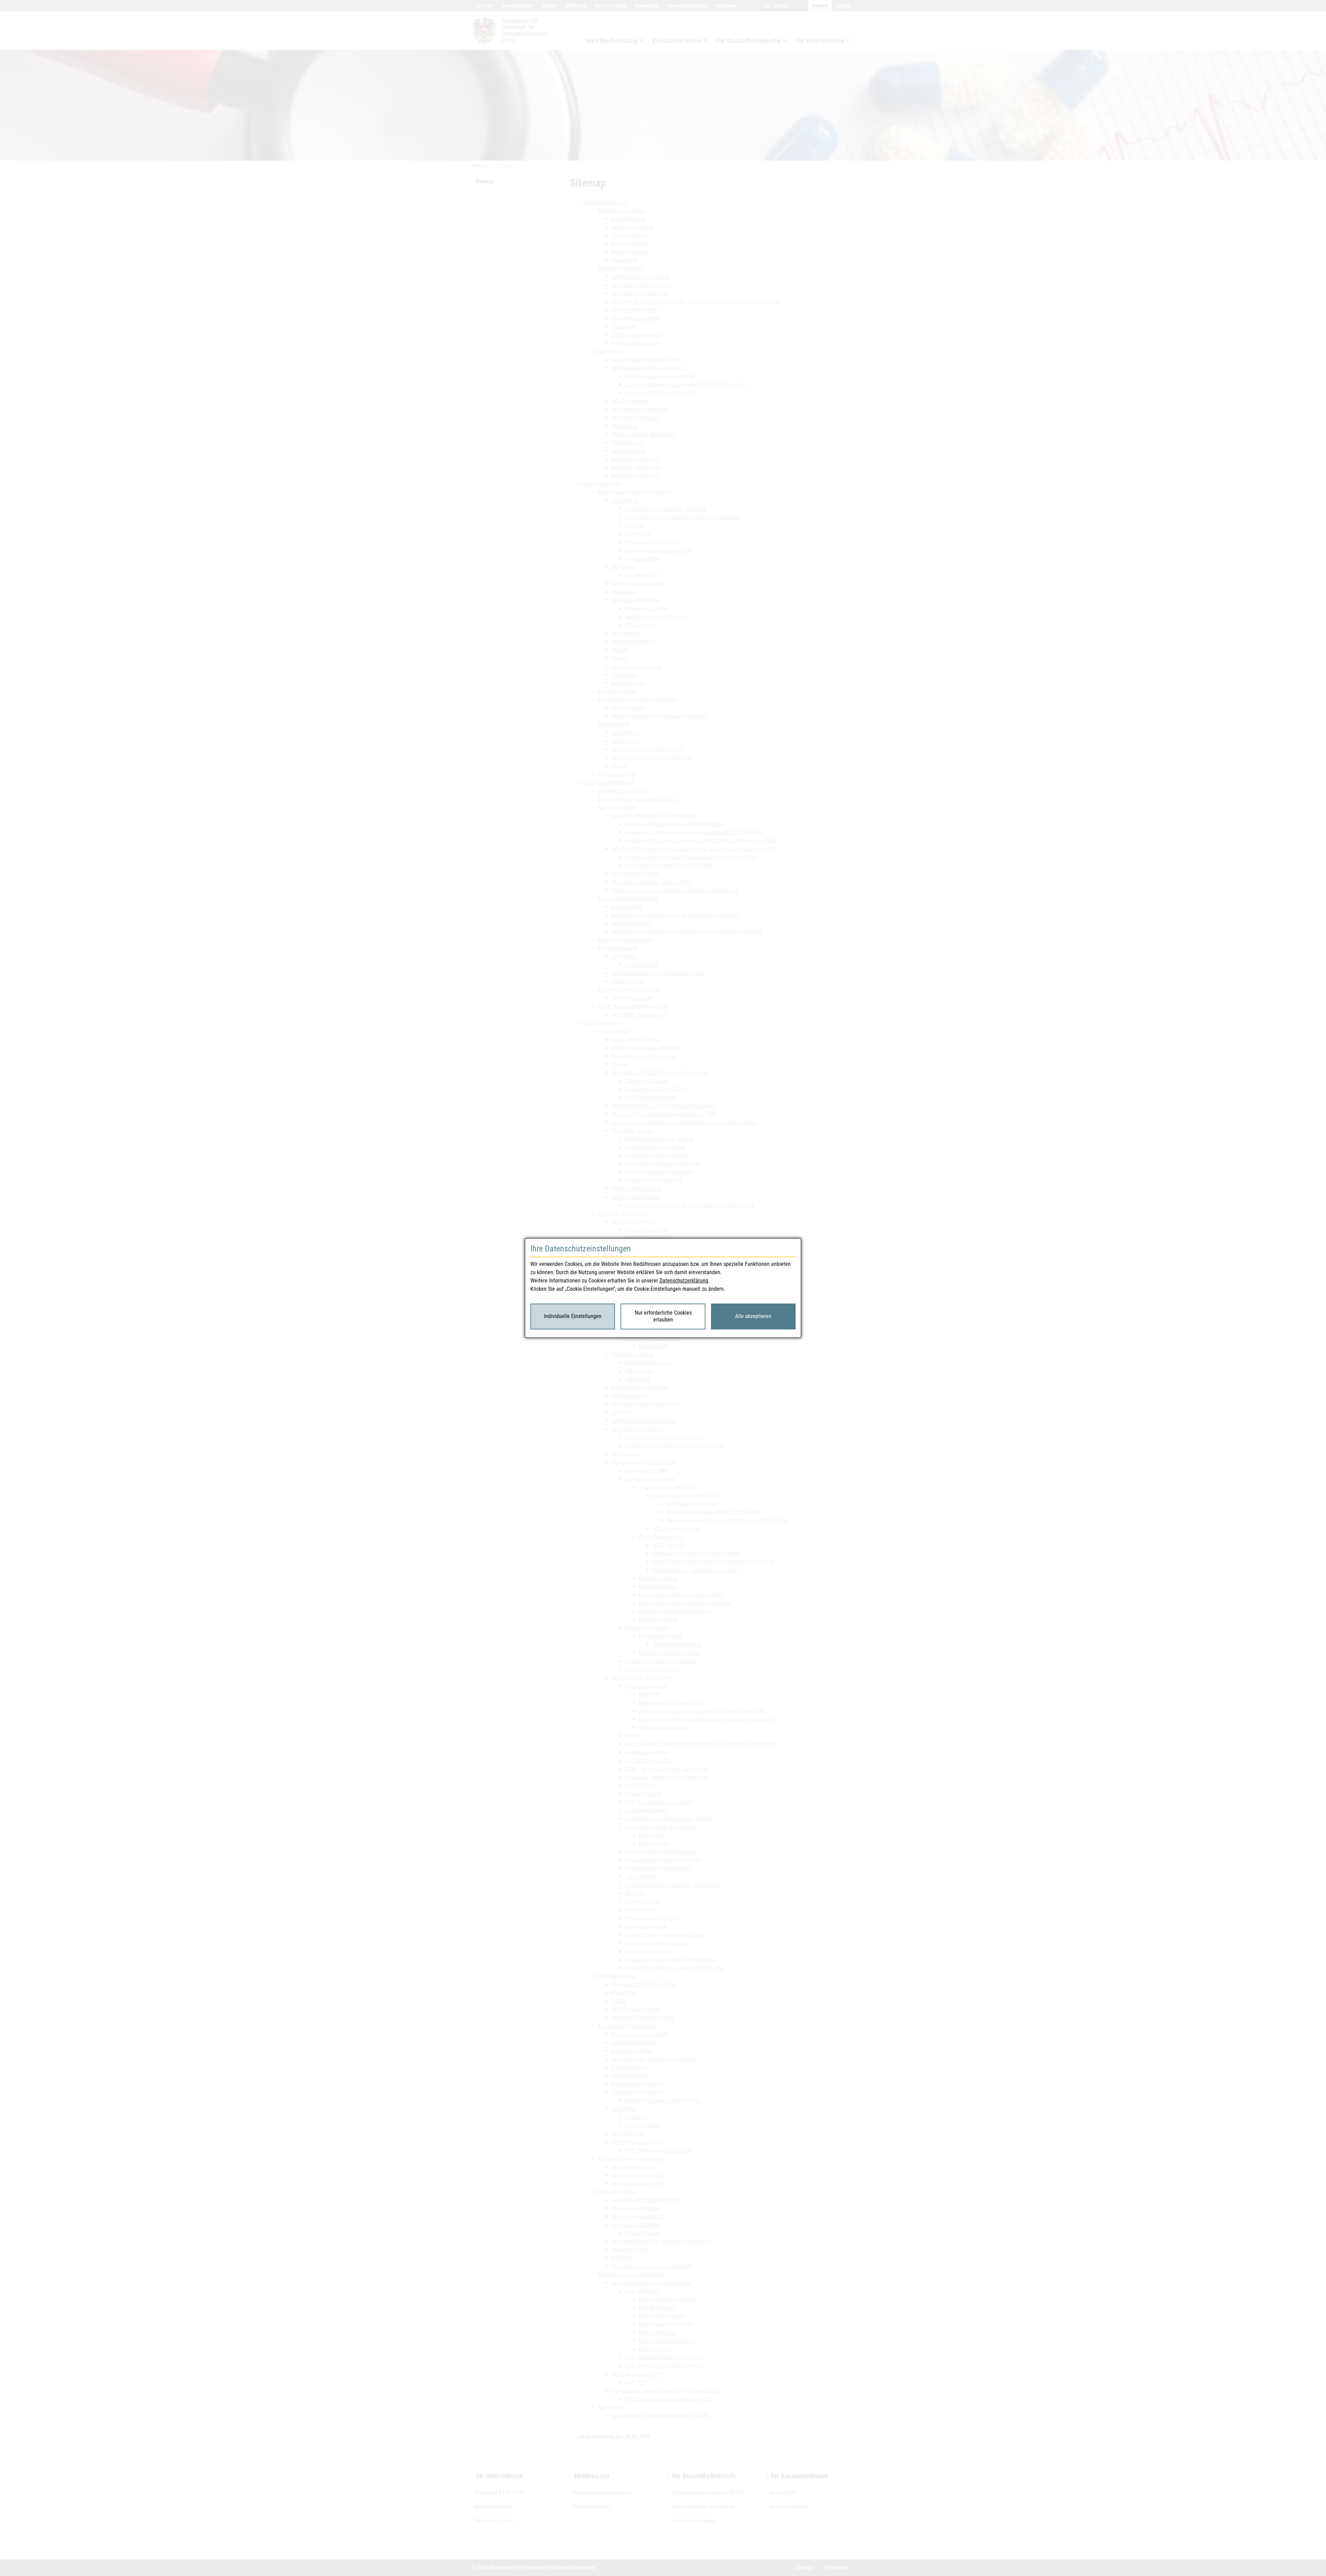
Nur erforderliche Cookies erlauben (663, 1316)
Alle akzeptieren (753, 1316)
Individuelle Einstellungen (573, 1316)
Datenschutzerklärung (684, 1281)
